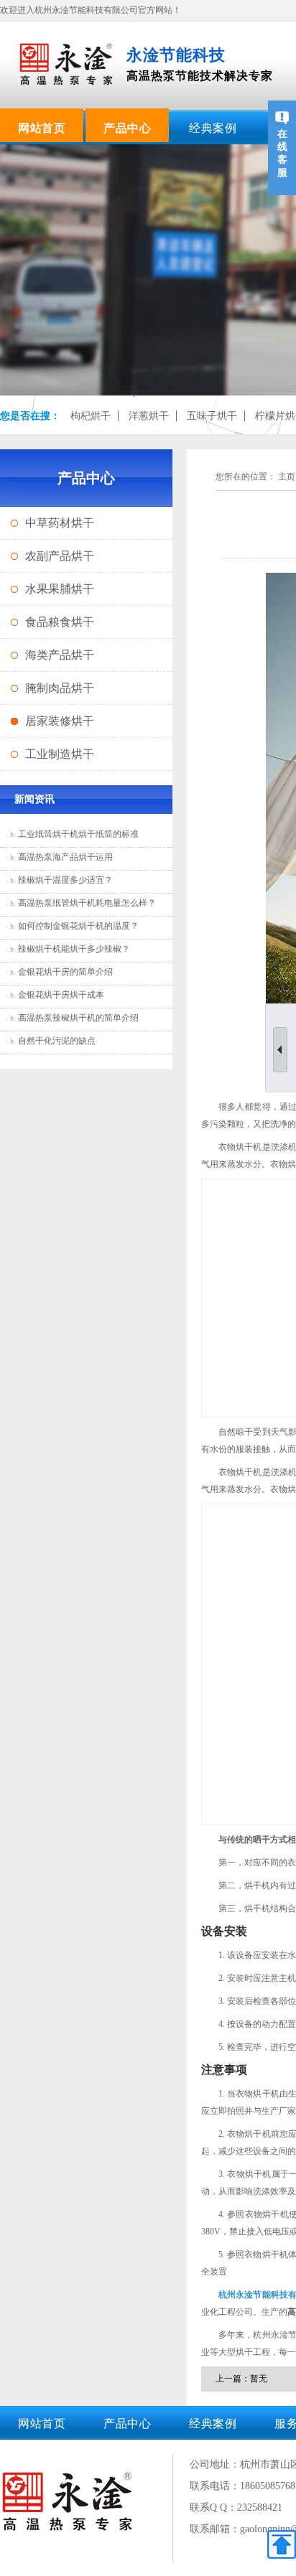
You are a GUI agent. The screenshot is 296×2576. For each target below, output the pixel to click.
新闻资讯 (34, 799)
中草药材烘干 (60, 523)
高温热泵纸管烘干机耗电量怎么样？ (87, 903)
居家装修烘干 (60, 721)
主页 (287, 477)
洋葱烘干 (149, 416)
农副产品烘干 (60, 556)
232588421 (260, 2507)
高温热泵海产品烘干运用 (65, 857)
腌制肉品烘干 (60, 688)
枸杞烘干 (91, 416)
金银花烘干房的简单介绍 (65, 972)
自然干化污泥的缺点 (57, 1041)
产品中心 (127, 128)
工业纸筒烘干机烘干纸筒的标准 (78, 834)
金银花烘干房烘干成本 (61, 995)
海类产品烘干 (60, 655)
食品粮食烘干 (60, 622)
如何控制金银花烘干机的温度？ (78, 926)
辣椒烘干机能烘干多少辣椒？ (74, 949)
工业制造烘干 (60, 754)
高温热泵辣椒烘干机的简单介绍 (78, 1018)
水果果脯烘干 (60, 589)
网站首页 (42, 128)
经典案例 (213, 128)
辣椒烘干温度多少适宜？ (65, 880)
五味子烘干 (212, 416)
